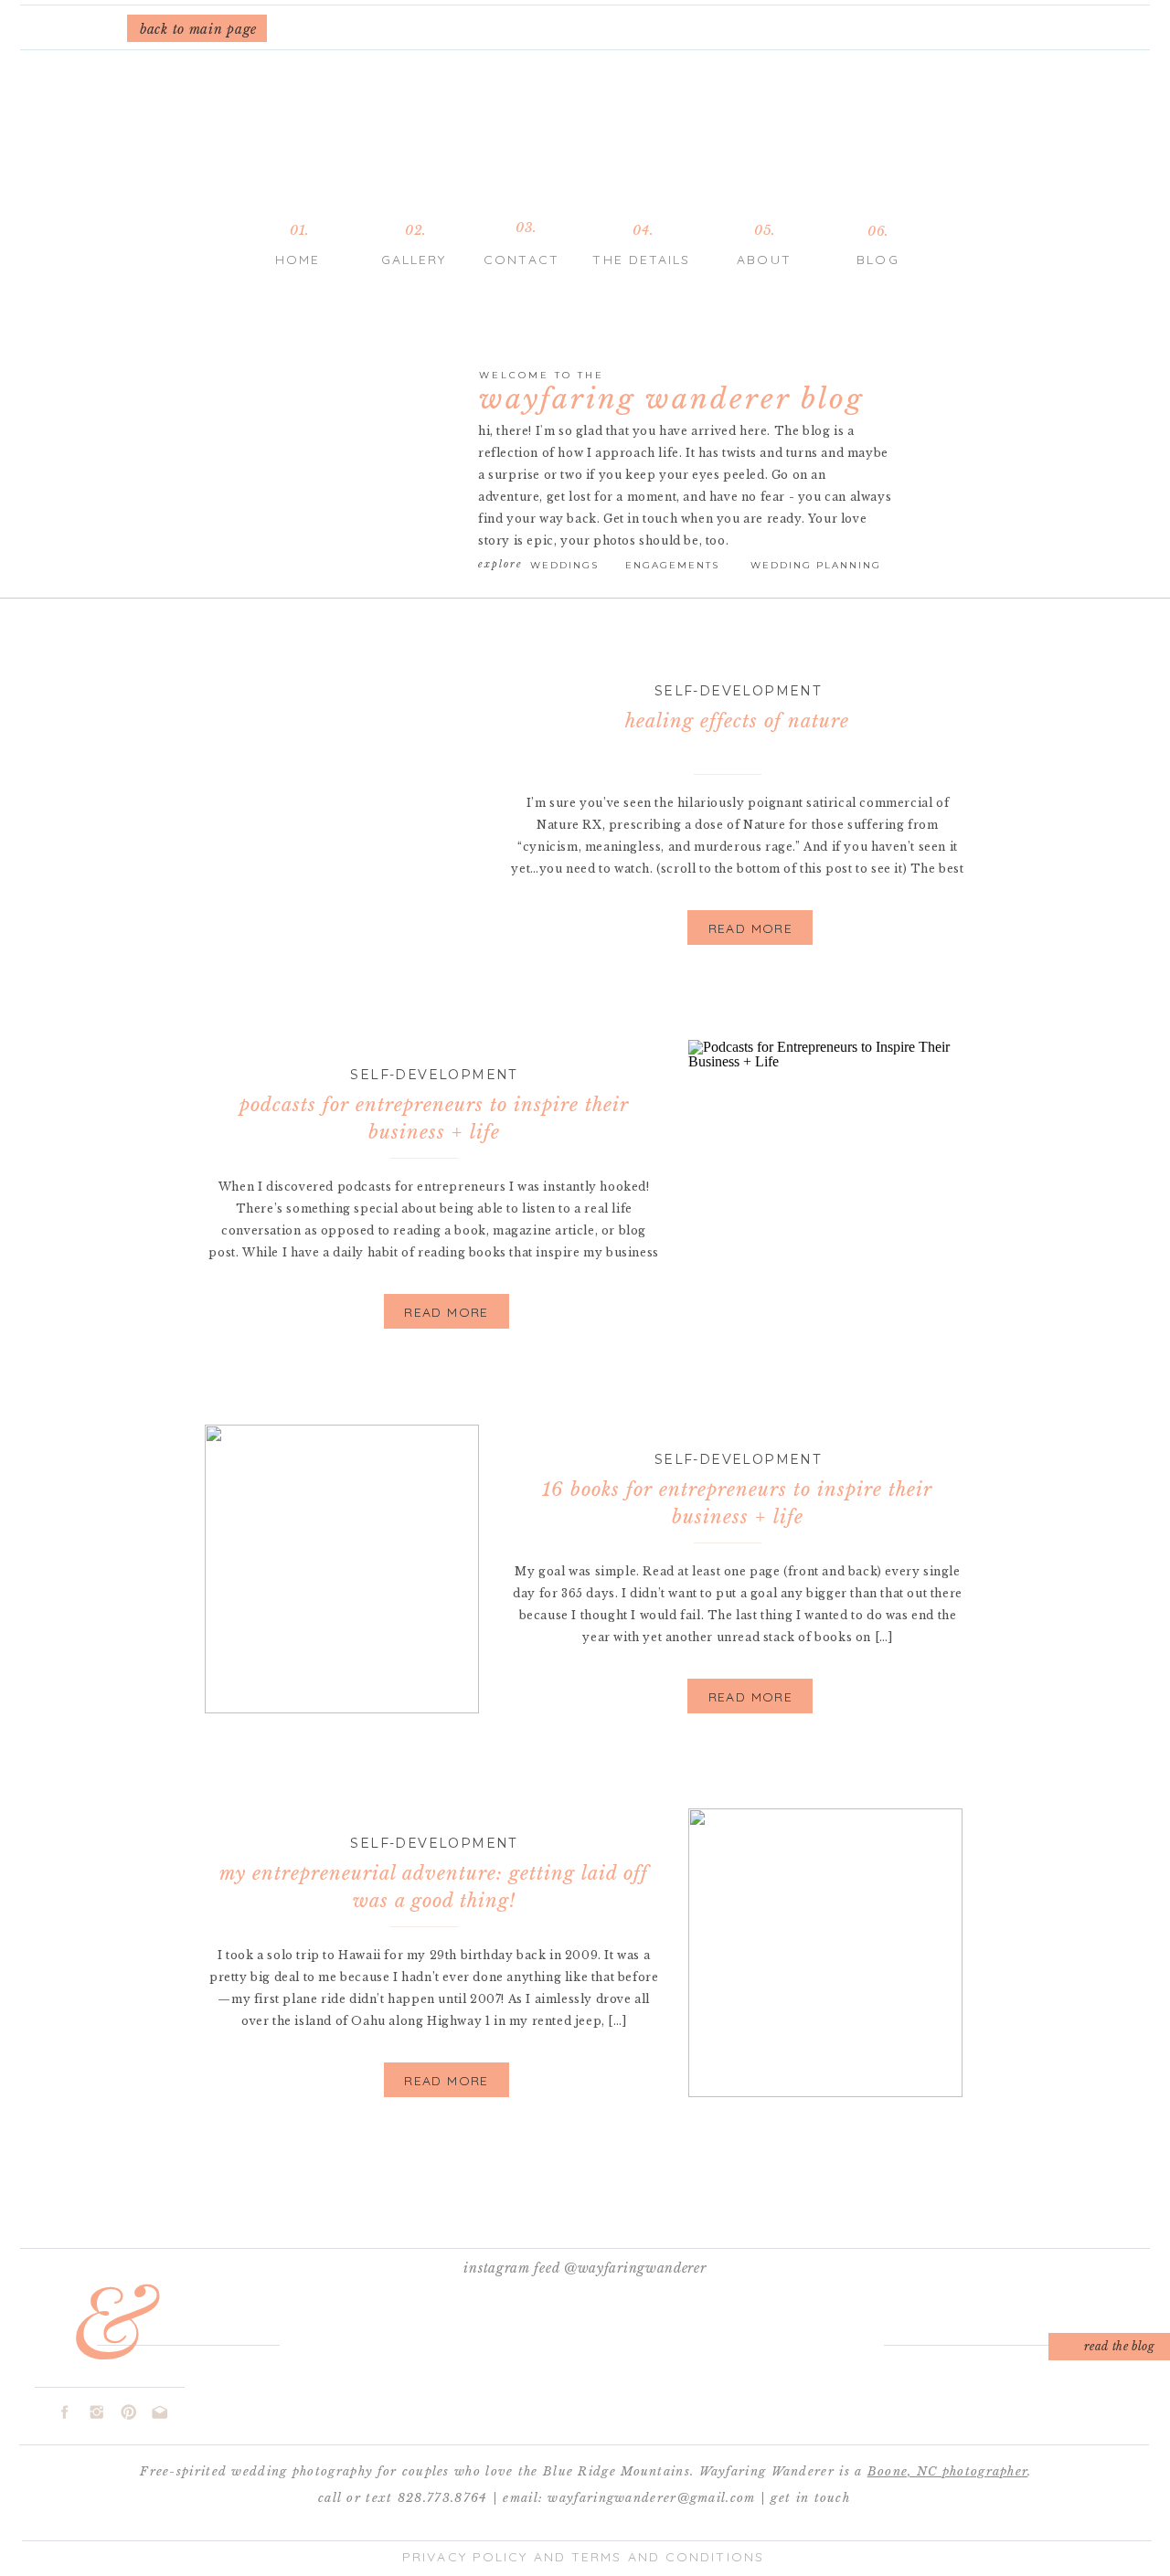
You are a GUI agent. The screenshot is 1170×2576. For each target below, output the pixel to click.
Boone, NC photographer (948, 2471)
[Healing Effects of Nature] (342, 800)
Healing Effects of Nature (737, 721)
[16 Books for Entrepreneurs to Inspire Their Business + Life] (342, 1569)
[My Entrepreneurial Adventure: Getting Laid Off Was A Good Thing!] (825, 1953)
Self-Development (738, 691)
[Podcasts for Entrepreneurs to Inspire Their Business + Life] (825, 1184)
